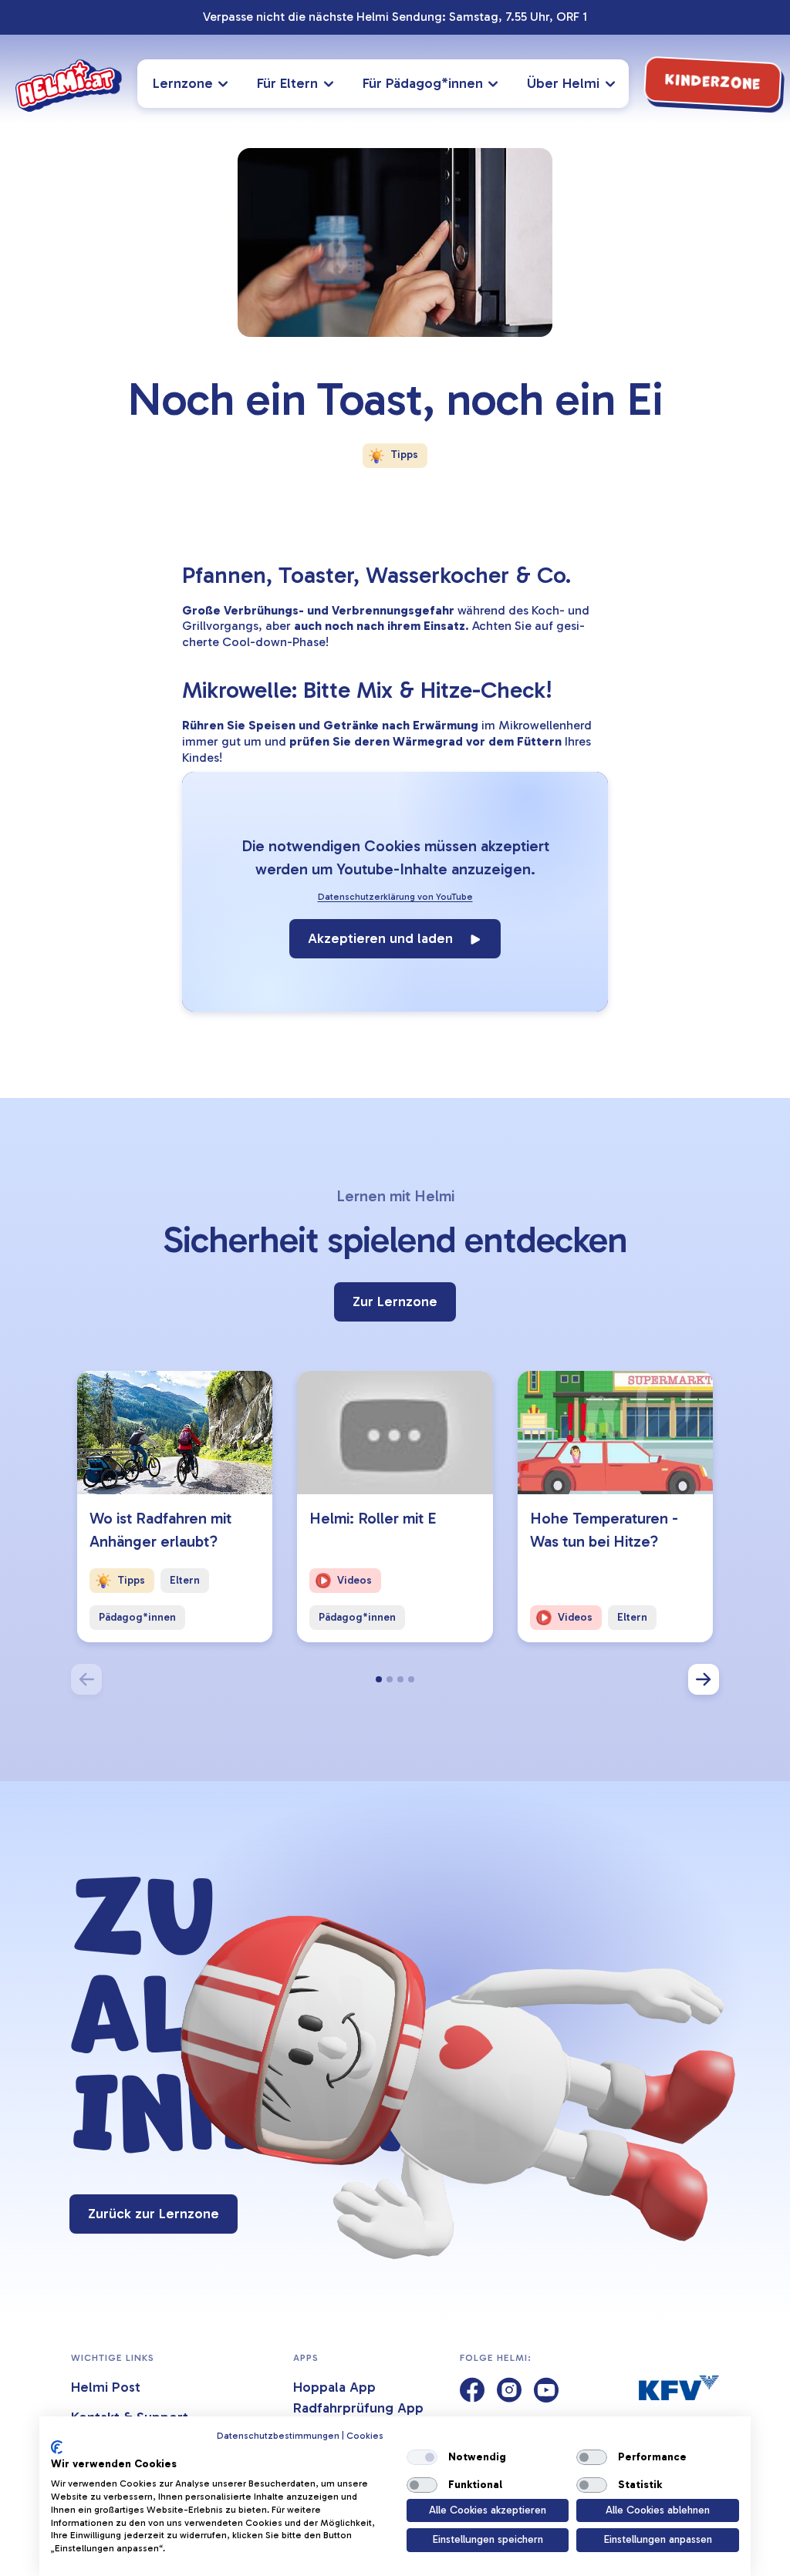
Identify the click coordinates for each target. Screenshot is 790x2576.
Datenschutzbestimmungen (278, 2436)
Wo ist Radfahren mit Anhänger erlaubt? (160, 1530)
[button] (379, 1679)
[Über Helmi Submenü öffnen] (613, 84)
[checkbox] (422, 2457)
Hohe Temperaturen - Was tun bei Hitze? (604, 1530)
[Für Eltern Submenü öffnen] (331, 84)
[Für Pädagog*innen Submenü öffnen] (496, 84)
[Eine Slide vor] (704, 1679)
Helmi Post (106, 2387)
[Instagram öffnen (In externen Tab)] (509, 2391)
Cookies (365, 2436)
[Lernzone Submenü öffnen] (226, 84)
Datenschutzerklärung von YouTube (395, 897)
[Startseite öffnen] (69, 86)
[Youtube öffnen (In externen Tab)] (546, 2391)
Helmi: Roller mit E (373, 1518)
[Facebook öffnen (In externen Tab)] (472, 2391)
